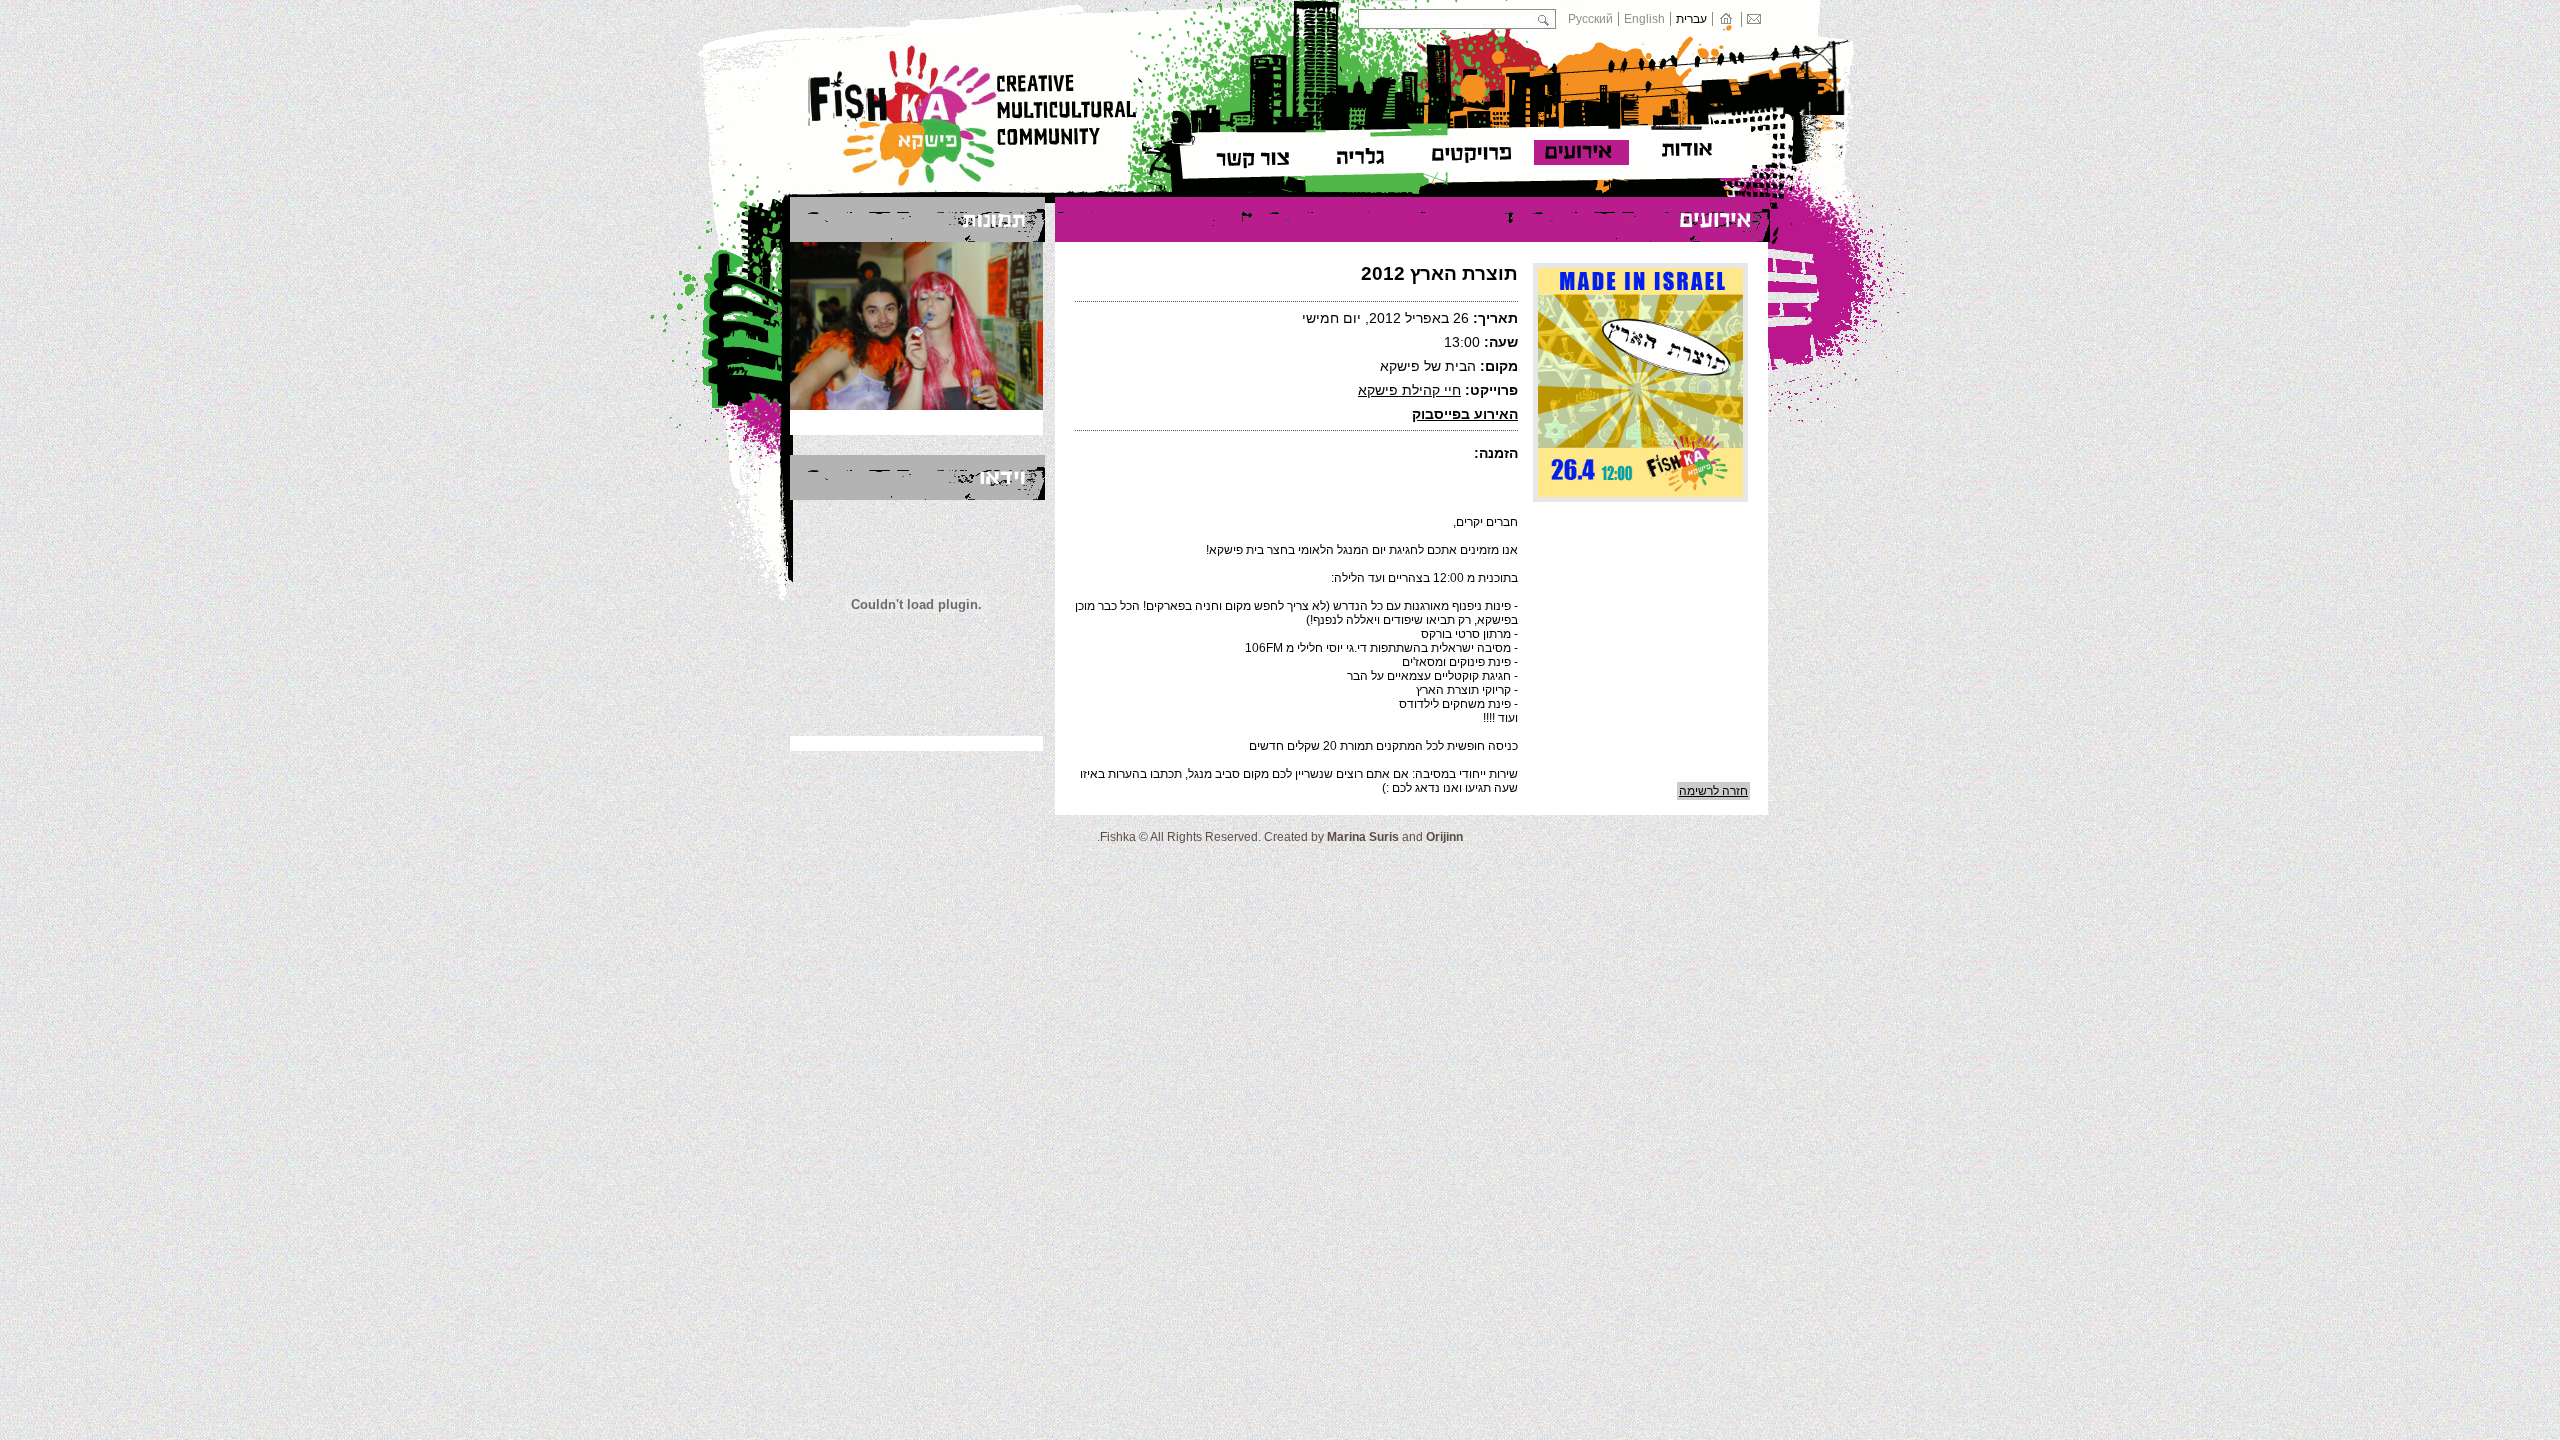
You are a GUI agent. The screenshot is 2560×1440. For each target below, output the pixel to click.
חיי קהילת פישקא (1409, 390)
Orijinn (1444, 837)
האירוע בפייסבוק (1465, 414)
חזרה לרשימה (1713, 791)
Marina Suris (1363, 837)
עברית (1691, 19)
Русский (1590, 19)
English (1644, 19)
